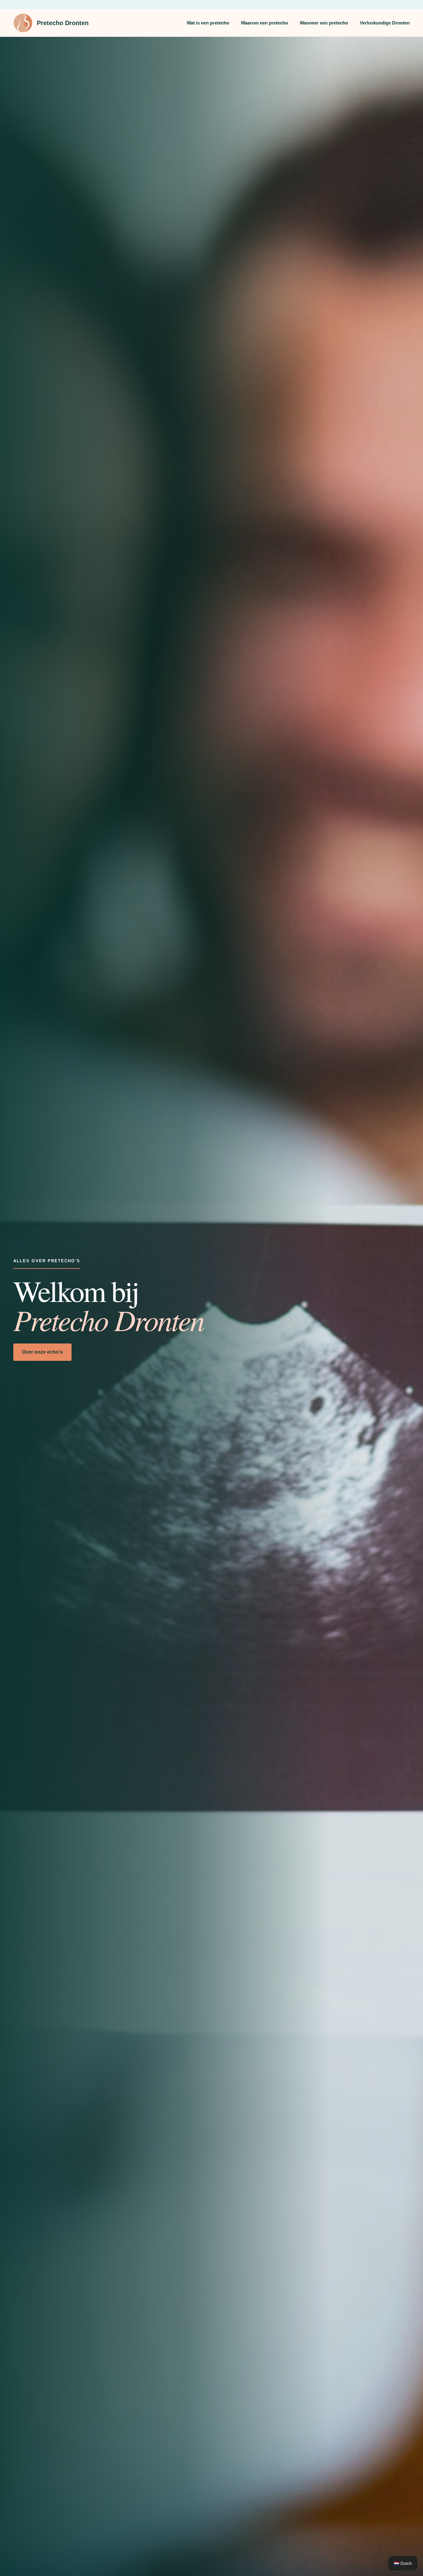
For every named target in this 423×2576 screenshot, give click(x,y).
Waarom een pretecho (264, 23)
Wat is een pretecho (208, 23)
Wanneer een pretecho (324, 23)
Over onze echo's (42, 1352)
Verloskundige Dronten (385, 23)
